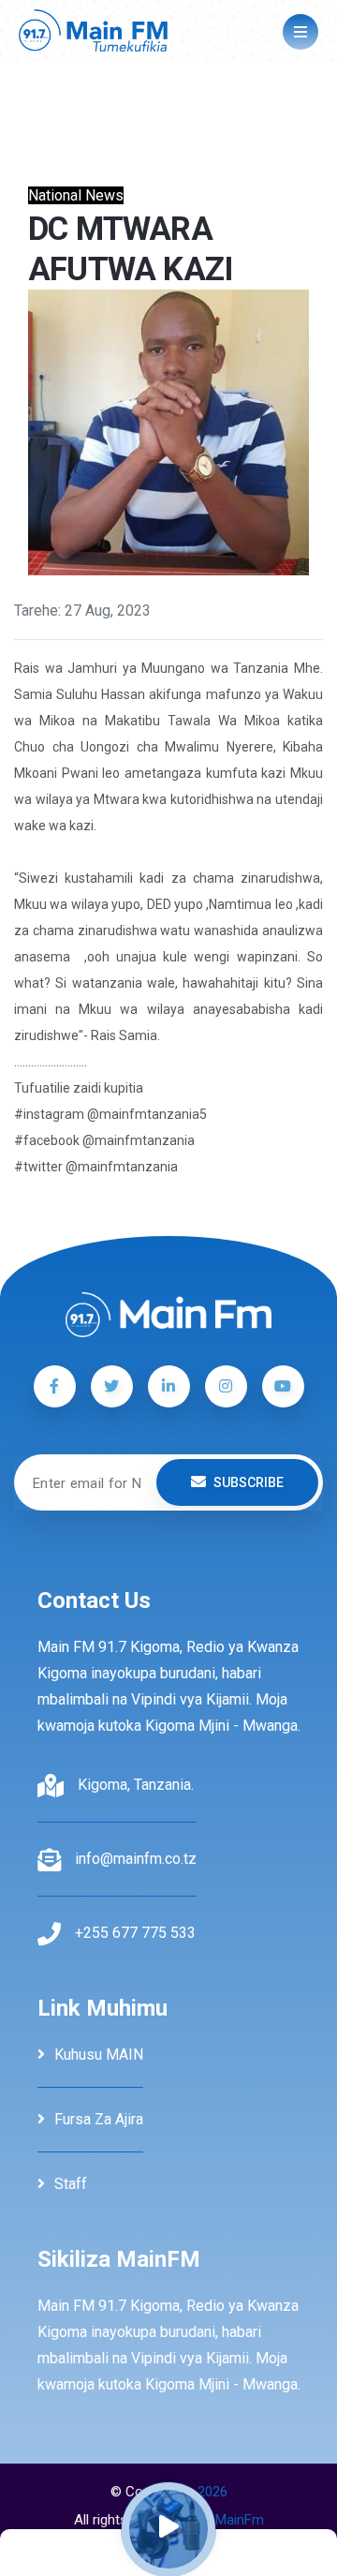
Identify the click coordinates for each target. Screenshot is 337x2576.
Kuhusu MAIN (99, 2055)
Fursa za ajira (99, 2119)
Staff (71, 2184)
